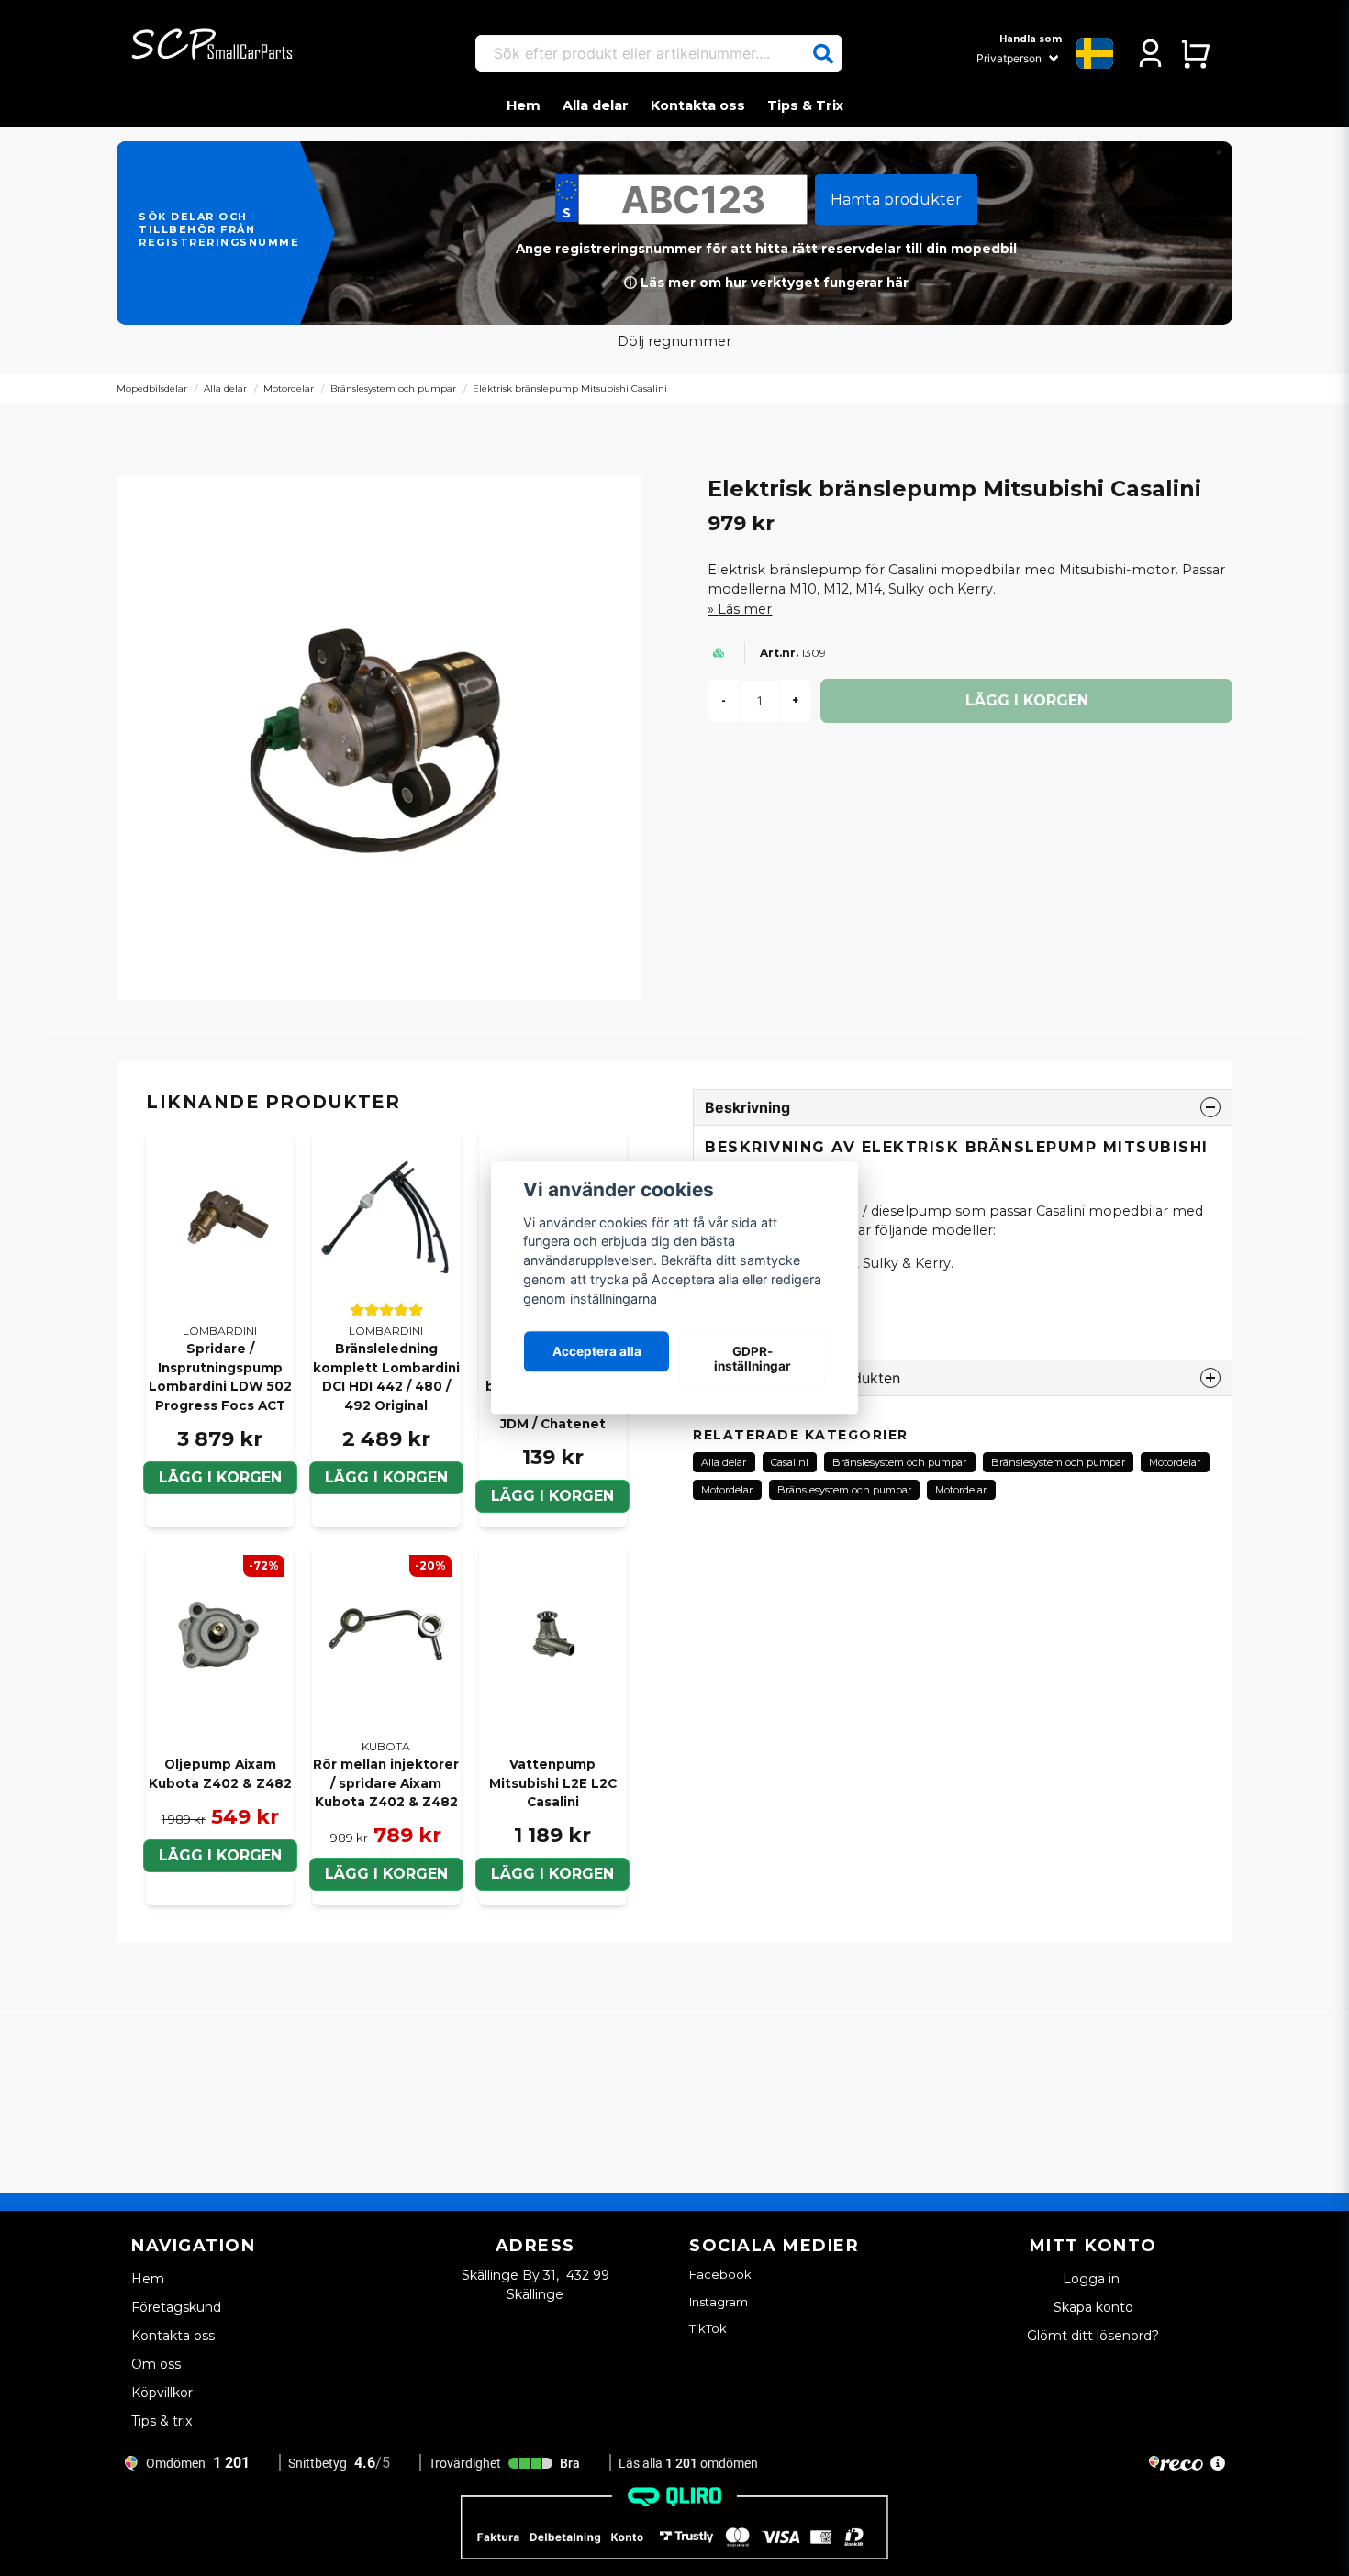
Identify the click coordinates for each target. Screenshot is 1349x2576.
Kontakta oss (698, 105)
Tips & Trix (805, 105)
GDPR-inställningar (753, 1359)
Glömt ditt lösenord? (1093, 2336)
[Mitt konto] (1150, 53)
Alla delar (596, 105)
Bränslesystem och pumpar (393, 389)
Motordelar (289, 389)
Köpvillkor (162, 2393)
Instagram (719, 2302)
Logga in (1093, 2279)
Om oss (156, 2364)
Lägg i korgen (220, 1477)
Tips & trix (162, 2421)
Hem (524, 105)
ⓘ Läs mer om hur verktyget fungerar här (766, 283)
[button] (823, 54)
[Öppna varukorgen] (1195, 53)
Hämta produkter (896, 200)
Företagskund (176, 2307)
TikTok (708, 2328)
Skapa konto (1093, 2307)
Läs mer (745, 609)
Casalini (790, 1462)
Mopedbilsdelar (152, 389)
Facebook (720, 2274)
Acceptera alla (597, 1351)
